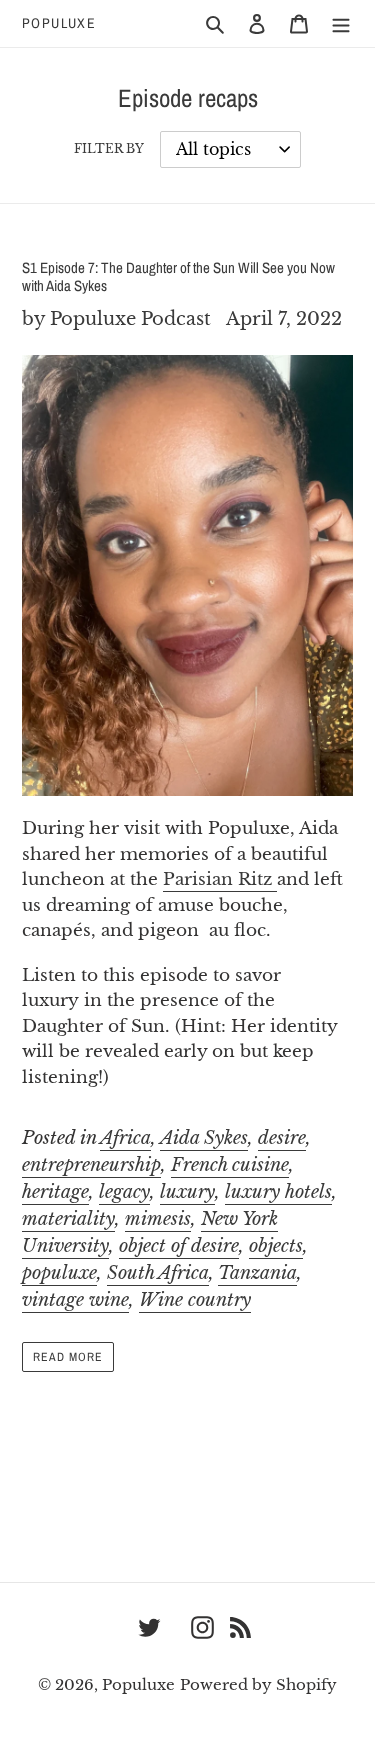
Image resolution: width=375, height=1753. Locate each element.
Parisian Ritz (220, 879)
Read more (68, 1357)
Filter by (109, 148)
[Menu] (341, 23)
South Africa (158, 1273)
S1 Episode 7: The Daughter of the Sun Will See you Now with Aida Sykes (178, 276)
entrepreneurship (91, 1165)
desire (282, 1138)
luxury (187, 1192)
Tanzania (257, 1273)
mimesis (158, 1219)
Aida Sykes (204, 1138)
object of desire (179, 1246)
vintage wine (75, 1300)
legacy (124, 1192)
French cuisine (230, 1165)
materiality (68, 1219)
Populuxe (59, 23)
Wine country (195, 1300)
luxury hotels (278, 1192)
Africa (125, 1138)
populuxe (59, 1273)
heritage (55, 1192)
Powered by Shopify (258, 1684)
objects (276, 1246)
